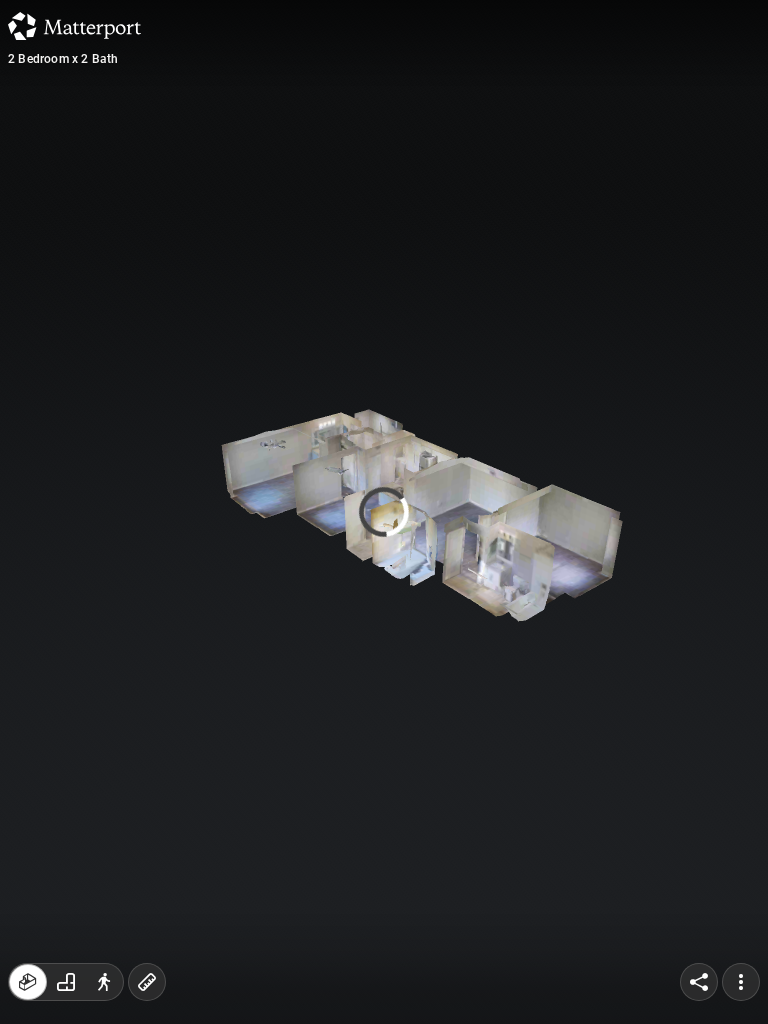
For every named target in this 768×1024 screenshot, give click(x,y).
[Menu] (741, 982)
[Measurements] (147, 982)
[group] (66, 982)
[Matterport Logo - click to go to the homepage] (74, 26)
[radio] (28, 982)
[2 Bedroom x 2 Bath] (384, 512)
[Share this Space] (699, 982)
